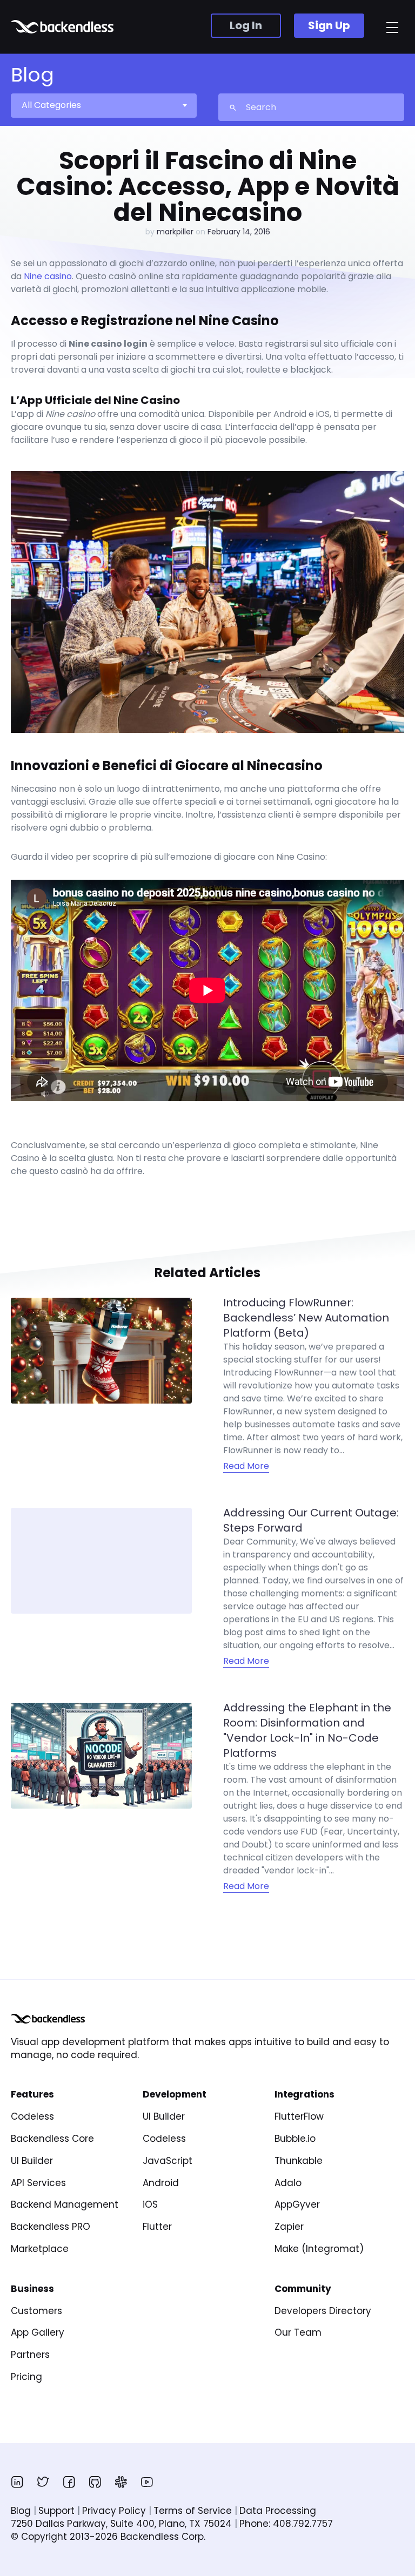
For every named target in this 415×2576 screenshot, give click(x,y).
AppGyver (297, 2204)
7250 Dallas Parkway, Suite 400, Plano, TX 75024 (121, 2524)
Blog (21, 2511)
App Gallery (38, 2332)
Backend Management (65, 2204)
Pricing (26, 2377)
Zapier (289, 2227)
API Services (38, 2183)
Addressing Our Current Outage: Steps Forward (311, 1520)
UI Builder (32, 2161)
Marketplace (40, 2249)
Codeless (32, 2116)
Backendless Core (52, 2139)
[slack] (121, 2482)
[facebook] (69, 2482)
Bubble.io (295, 2139)
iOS (150, 2204)
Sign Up (329, 25)
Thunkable (299, 2161)
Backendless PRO (51, 2227)
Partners (30, 2355)
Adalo (288, 2183)
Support (56, 2511)
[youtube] (147, 2482)
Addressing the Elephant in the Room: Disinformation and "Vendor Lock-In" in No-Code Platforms (307, 1730)
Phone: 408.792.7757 (286, 2524)
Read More (246, 1466)
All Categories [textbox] (51, 105)
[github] (95, 2482)
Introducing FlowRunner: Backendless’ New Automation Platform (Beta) (306, 1318)
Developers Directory (323, 2311)
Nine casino (48, 276)
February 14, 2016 (239, 232)
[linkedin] (17, 2482)
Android (161, 2183)
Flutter (157, 2227)
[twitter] (43, 2482)
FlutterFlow (299, 2116)
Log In (246, 25)
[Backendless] (48, 2019)
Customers (36, 2311)
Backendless (63, 27)
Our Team (298, 2332)
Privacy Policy (114, 2511)
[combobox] (103, 105)
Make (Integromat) (319, 2249)
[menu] (392, 28)
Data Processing (278, 2511)
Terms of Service (193, 2511)
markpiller (175, 232)
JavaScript (168, 2161)
